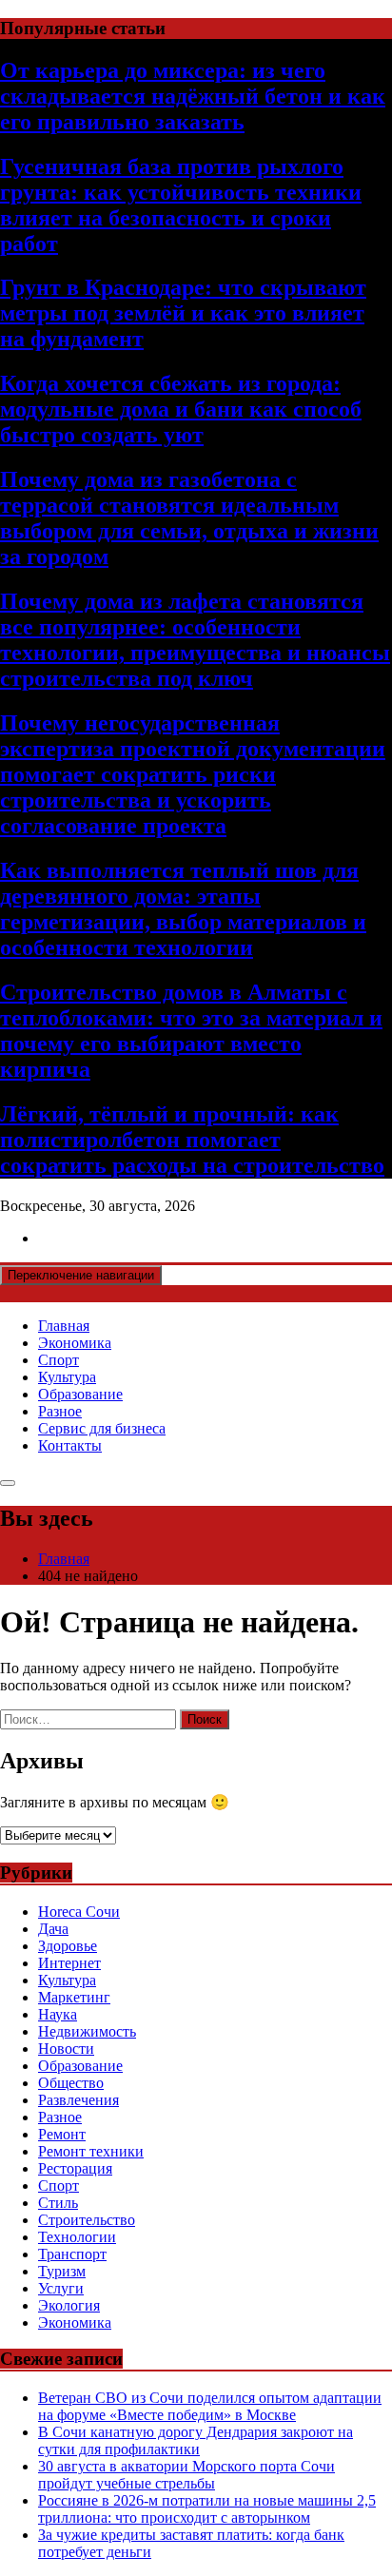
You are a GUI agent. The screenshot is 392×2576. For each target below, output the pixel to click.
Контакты (70, 1445)
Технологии (77, 2237)
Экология (69, 2305)
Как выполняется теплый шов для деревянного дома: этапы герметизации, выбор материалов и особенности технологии (183, 909)
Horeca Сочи (79, 1912)
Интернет (69, 1963)
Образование (80, 1394)
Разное (60, 1411)
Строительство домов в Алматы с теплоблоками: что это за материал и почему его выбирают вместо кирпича (191, 1031)
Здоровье (68, 1946)
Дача (53, 1929)
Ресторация (75, 2168)
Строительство (87, 2220)
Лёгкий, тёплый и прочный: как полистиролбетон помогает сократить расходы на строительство (192, 1140)
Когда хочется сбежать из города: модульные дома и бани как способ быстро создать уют (181, 409)
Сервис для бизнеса (102, 1428)
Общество (71, 2083)
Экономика (75, 1343)
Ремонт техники (91, 2151)
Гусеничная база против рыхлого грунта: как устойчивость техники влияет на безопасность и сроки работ (181, 205)
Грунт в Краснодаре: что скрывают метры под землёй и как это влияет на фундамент (183, 313)
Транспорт (72, 2254)
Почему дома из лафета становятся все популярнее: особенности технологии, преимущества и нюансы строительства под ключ (195, 640)
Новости (66, 2049)
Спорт (59, 1360)
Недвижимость (87, 2031)
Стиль (58, 2203)
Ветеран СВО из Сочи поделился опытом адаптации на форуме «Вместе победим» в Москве (210, 2406)
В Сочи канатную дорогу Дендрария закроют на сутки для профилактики (196, 2440)
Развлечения (78, 2100)
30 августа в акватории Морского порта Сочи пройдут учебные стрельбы (186, 2475)
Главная (64, 1326)
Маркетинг (74, 1997)
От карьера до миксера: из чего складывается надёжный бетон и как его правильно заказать (193, 96)
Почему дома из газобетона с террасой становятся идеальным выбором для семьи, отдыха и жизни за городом (189, 518)
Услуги (61, 2288)
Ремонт (62, 2134)
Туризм (62, 2271)
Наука (58, 2014)
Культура (67, 1377)
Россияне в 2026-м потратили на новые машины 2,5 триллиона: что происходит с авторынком (207, 2509)
